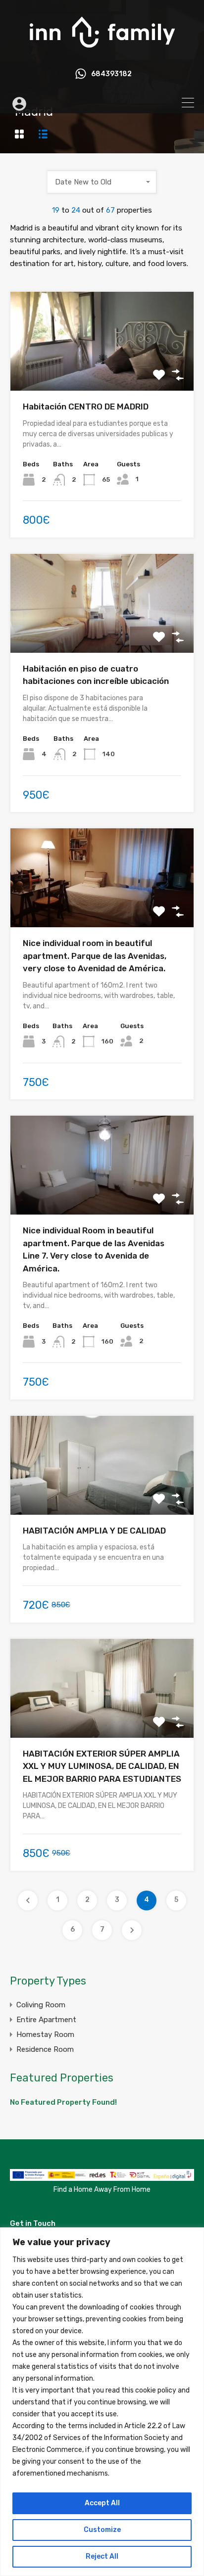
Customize (102, 2530)
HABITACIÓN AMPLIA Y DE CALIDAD (94, 1531)
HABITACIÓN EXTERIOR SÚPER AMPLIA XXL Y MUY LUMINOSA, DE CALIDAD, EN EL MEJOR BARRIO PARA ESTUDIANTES (102, 1766)
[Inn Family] (102, 52)
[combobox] (102, 182)
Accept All (102, 2503)
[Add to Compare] (178, 375)
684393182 (111, 74)
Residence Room (45, 2049)
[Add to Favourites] (159, 375)
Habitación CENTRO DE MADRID (86, 407)
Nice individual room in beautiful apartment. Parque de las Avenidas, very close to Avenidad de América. (95, 956)
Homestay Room (45, 2034)
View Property (102, 371)
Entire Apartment (46, 2020)
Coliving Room (41, 2005)
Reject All (102, 2556)
